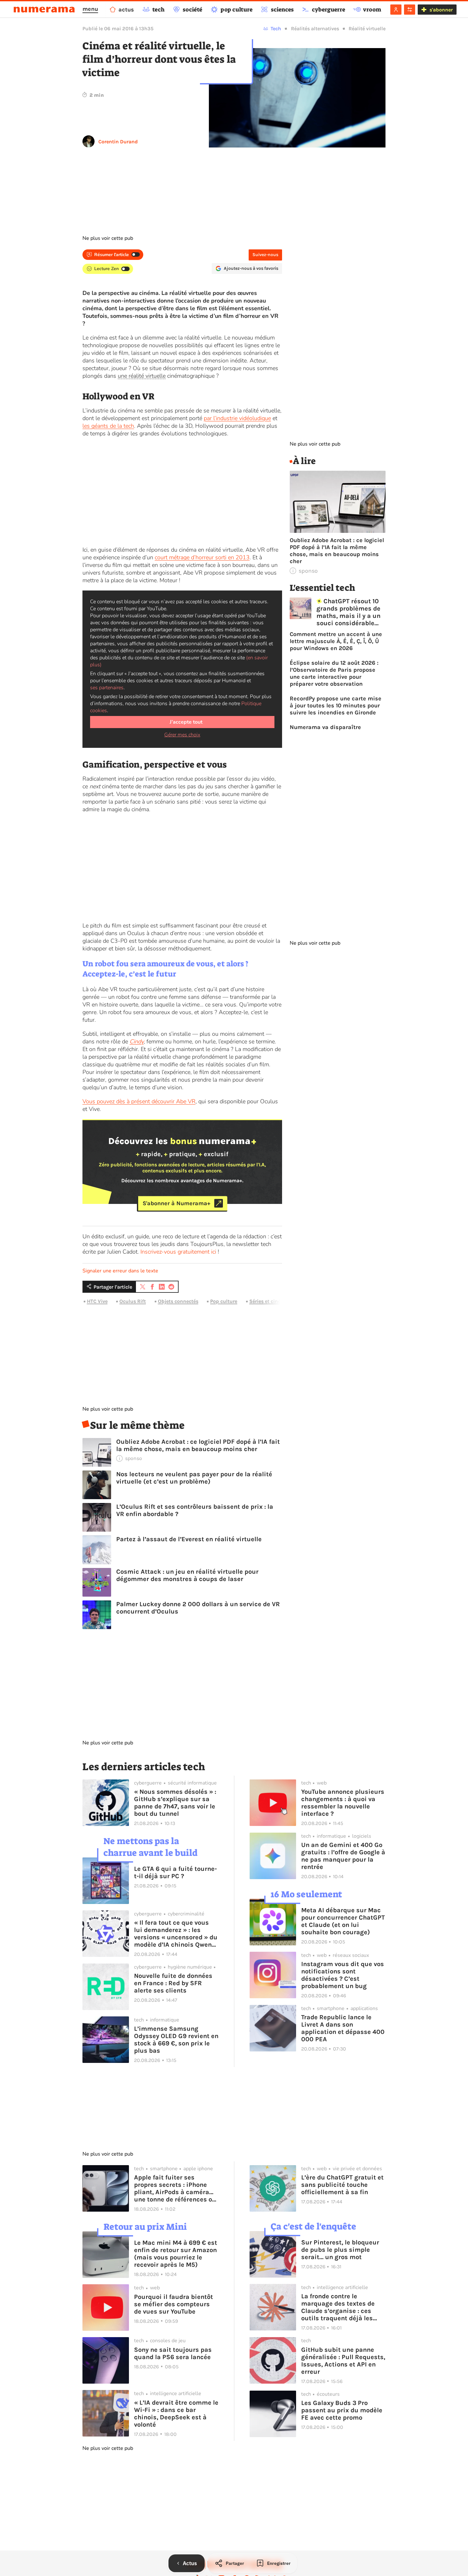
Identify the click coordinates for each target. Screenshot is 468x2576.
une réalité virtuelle (142, 376)
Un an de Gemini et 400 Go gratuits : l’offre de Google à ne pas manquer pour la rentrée (343, 1856)
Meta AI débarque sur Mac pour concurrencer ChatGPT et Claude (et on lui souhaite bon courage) (343, 1921)
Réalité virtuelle (367, 29)
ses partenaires (107, 688)
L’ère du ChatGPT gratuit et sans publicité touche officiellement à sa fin (342, 2185)
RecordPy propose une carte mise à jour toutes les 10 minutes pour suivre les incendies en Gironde (336, 705)
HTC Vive (97, 1301)
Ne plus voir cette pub (108, 238)
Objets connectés (178, 1301)
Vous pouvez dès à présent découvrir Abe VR (139, 1101)
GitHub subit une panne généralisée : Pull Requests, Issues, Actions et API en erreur (343, 2361)
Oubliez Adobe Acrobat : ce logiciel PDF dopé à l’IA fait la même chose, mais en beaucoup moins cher (198, 1445)
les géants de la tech (108, 426)
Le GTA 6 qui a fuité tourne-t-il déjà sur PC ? (175, 1872)
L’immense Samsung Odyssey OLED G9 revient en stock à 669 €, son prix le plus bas (176, 2040)
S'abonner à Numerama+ (177, 1203)
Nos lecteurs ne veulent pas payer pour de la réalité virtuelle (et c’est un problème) (194, 1478)
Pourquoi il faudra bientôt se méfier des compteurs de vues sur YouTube (174, 2304)
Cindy (137, 1041)
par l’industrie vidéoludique (237, 418)
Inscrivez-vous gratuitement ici (178, 1252)
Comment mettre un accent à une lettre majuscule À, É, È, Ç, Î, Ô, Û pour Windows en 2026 (336, 641)
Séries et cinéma (269, 1301)
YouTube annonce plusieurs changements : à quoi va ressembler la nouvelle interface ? (343, 1803)
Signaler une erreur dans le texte (120, 1271)
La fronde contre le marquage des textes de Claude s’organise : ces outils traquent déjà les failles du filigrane (338, 2307)
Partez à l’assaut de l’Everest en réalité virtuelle (189, 1539)
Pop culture (224, 1301)
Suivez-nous (265, 255)
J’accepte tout (186, 722)
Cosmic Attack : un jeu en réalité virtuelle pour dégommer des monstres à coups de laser (187, 1575)
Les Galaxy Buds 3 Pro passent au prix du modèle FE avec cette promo (342, 2410)
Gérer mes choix (182, 735)
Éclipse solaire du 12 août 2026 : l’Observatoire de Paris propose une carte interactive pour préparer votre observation (334, 673)
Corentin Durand (118, 142)
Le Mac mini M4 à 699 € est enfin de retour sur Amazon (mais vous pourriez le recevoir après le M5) (176, 2254)
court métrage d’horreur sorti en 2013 (202, 557)
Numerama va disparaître (325, 727)
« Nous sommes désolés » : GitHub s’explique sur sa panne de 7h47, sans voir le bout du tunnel (175, 1803)
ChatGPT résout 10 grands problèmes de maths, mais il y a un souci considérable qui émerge (348, 612)
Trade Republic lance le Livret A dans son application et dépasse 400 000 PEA (343, 2028)
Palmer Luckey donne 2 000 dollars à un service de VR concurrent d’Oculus (198, 1608)
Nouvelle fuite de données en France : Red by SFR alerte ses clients (173, 1983)
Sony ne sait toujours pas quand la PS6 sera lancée (173, 2353)
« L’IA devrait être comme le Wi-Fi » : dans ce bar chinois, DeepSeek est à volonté (176, 2414)
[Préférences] (410, 10)
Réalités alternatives (315, 29)
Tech (276, 29)
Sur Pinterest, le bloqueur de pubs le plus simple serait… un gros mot (340, 2250)
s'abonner (441, 10)
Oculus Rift (133, 1301)
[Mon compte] (396, 10)
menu (90, 9)
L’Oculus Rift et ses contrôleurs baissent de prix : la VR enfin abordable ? (195, 1510)
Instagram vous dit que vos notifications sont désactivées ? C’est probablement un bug (343, 1975)
